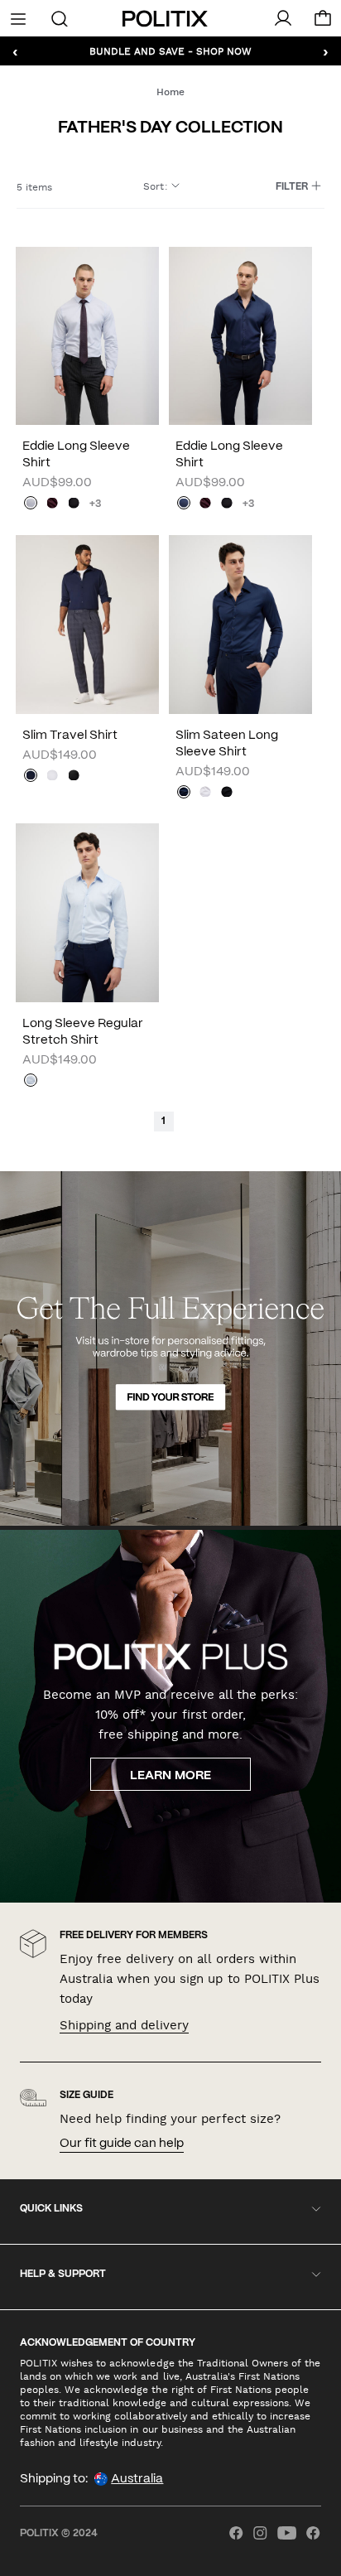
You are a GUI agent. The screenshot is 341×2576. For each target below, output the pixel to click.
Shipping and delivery (124, 2025)
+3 (95, 504)
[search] (60, 17)
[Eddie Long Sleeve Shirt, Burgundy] (52, 504)
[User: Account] (283, 18)
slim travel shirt (70, 736)
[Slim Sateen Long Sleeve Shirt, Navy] (184, 794)
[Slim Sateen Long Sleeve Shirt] (240, 625)
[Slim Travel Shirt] (87, 625)
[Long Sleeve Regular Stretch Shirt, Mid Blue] (31, 1082)
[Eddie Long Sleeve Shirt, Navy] (184, 504)
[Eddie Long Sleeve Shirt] (87, 336)
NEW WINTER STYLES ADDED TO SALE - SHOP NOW (171, 51)
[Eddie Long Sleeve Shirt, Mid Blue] (31, 504)
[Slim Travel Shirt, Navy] (31, 777)
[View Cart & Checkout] (323, 22)
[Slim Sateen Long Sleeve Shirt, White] (205, 794)
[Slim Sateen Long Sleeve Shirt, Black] (227, 794)
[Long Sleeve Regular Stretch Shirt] (87, 913)
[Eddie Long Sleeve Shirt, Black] (74, 504)
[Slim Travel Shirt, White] (52, 777)
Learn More (170, 1776)
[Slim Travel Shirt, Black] (74, 777)
